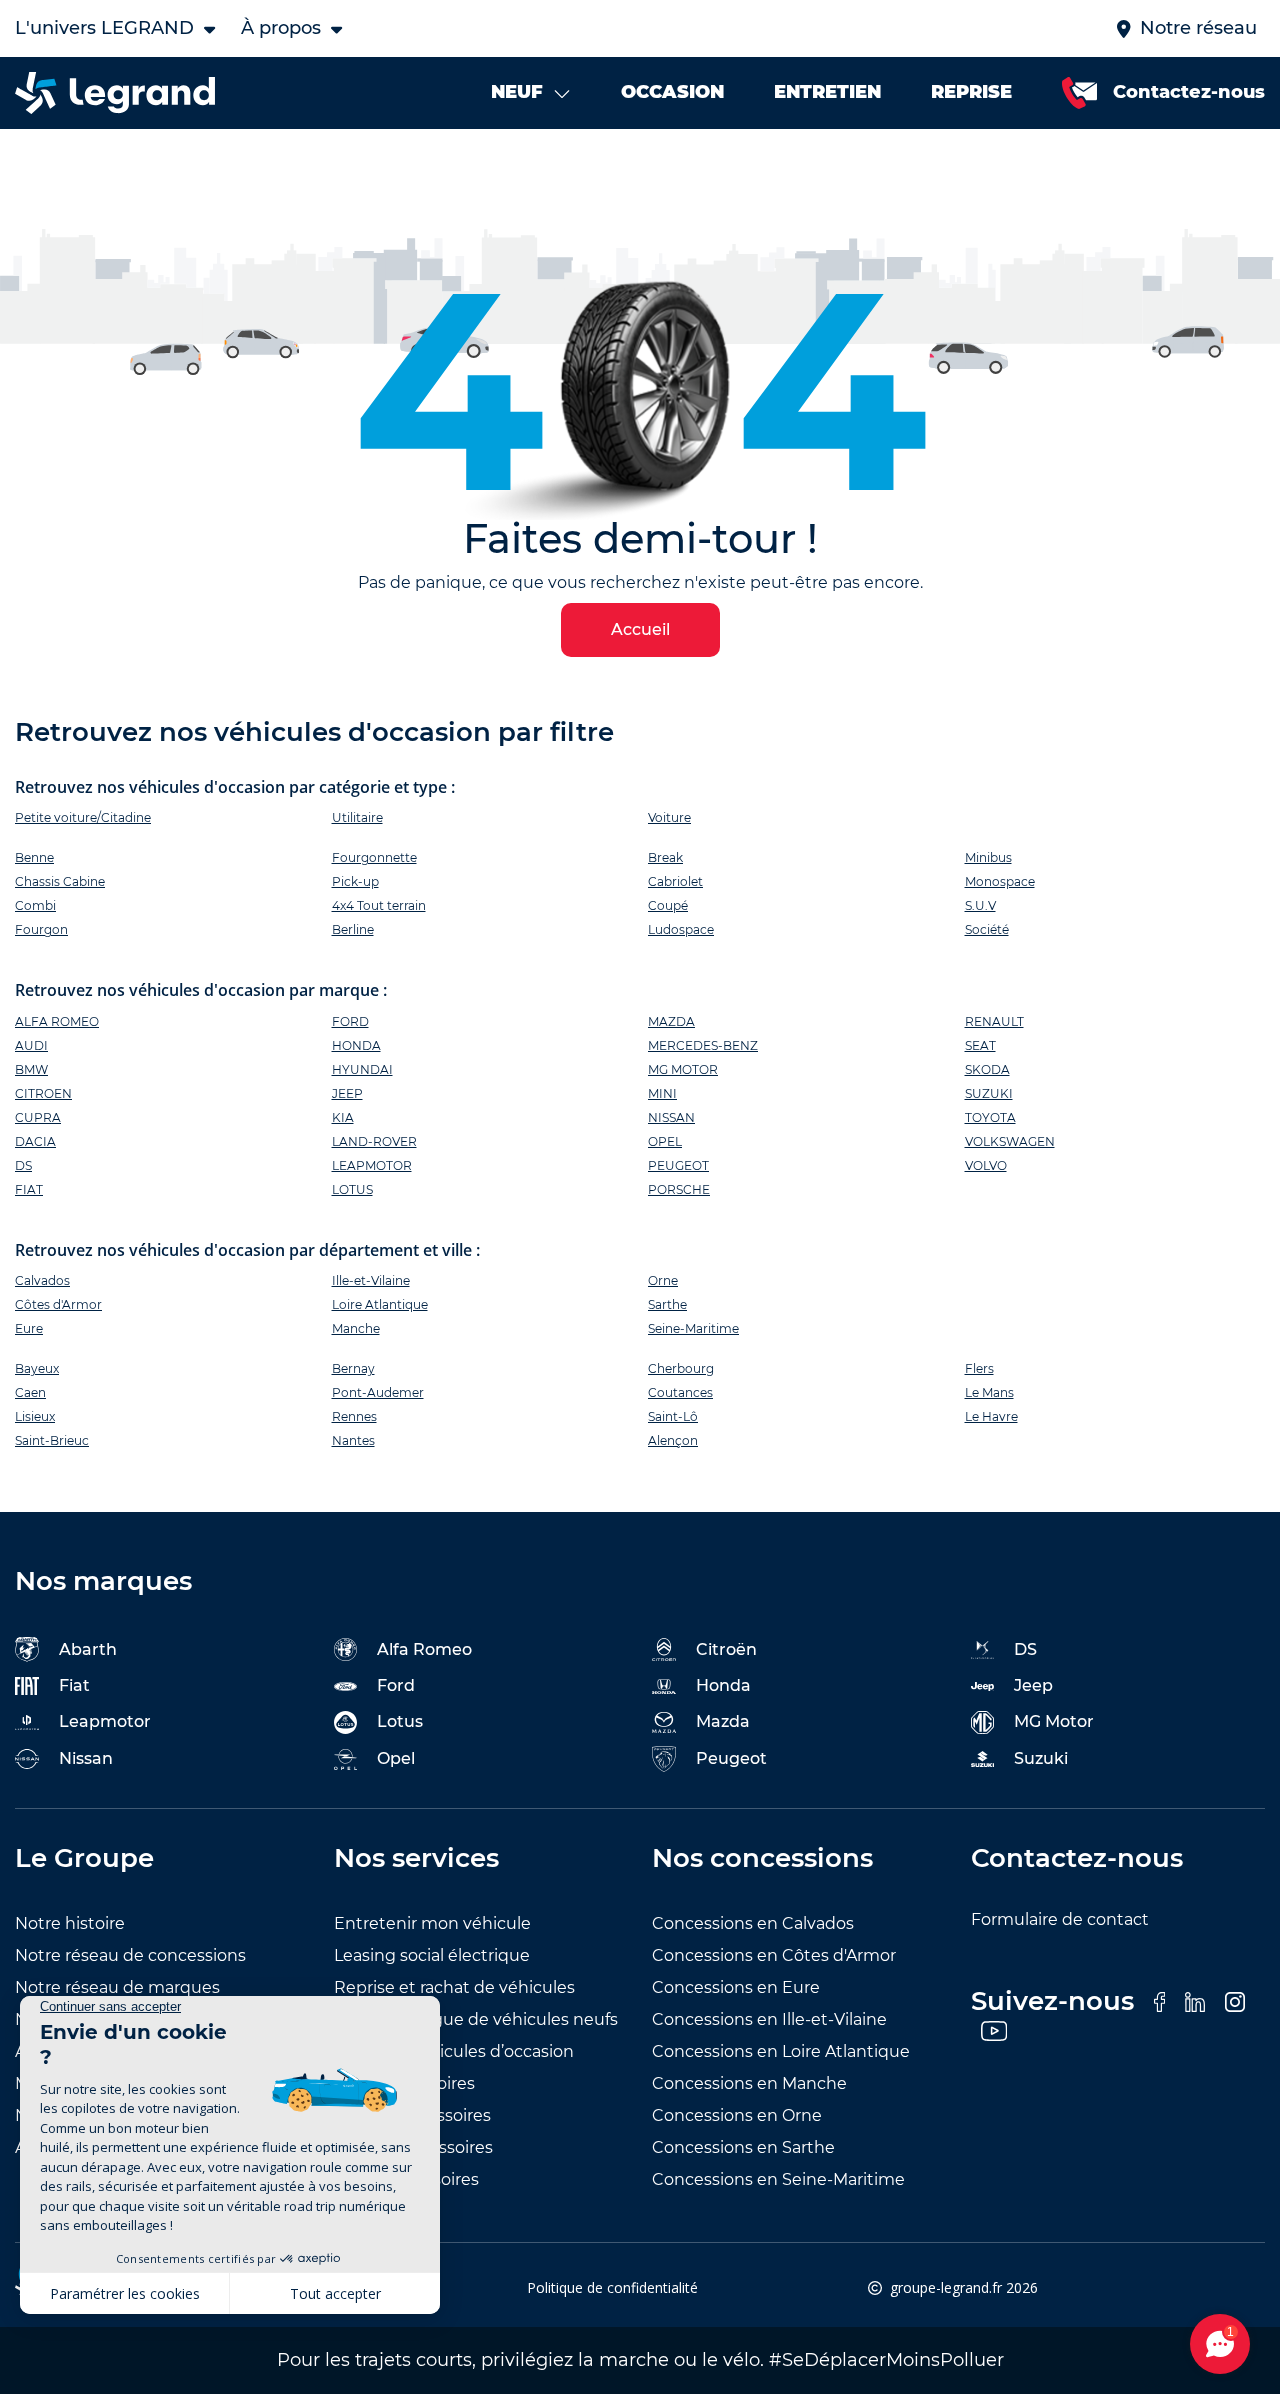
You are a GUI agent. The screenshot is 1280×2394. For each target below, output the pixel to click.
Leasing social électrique (432, 1955)
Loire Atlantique (380, 1304)
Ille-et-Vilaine (371, 1280)
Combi (35, 905)
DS (23, 1165)
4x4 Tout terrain (379, 905)
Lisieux (35, 1416)
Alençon (673, 1440)
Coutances (680, 1392)
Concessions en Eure (736, 1987)
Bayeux (37, 1368)
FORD (350, 1021)
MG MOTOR (683, 1069)
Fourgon (41, 929)
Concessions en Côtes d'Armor (774, 1955)
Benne (34, 857)
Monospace (1000, 881)
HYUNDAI (362, 1069)
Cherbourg (681, 1368)
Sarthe (667, 1304)
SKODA (987, 1069)
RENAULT (994, 1021)
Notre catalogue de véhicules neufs (476, 2019)
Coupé (668, 905)
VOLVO (986, 1165)
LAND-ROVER (374, 1141)
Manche (356, 1328)
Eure (29, 1328)
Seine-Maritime (693, 1328)
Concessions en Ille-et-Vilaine (769, 2019)
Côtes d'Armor (58, 1304)
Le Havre (991, 1416)
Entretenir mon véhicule (432, 1923)
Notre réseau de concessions (130, 1955)
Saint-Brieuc (52, 1440)
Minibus (988, 857)
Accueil (640, 629)
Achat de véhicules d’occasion (454, 2051)
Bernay (353, 1368)
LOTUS (352, 1189)
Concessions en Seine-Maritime (778, 2179)
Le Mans (989, 1392)
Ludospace (681, 929)
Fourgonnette (374, 857)
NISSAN (671, 1117)
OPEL (665, 1141)
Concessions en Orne (737, 2115)
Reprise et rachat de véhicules (454, 1987)
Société (987, 929)
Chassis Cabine (60, 881)
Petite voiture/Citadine (83, 817)
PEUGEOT (678, 1165)
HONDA (356, 1045)
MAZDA (671, 1021)
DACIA (35, 1141)
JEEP (347, 1093)
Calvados (42, 1280)
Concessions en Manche (749, 2083)
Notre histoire (70, 1923)
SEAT (980, 1045)
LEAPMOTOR (372, 1165)
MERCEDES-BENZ (703, 1045)
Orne (663, 1280)
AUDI (31, 1045)
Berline (353, 929)
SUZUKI (989, 1093)
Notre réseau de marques (117, 1987)
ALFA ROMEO (57, 1021)
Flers (979, 1368)
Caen (30, 1392)
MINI (662, 1093)
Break (665, 857)
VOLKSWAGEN (1010, 1141)
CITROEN (43, 1093)
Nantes (353, 1440)
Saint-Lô (673, 1416)
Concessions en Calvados (753, 1923)
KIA (343, 1117)
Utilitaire (357, 817)
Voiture (669, 817)
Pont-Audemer (378, 1392)
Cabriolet (675, 881)
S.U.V (980, 905)
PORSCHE (679, 1189)
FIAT (29, 1189)
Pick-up (355, 881)
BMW (31, 1069)
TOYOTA (990, 1117)
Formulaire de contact (1060, 1919)
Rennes (354, 1416)
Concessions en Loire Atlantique (781, 2051)
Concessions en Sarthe (743, 2147)
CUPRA (38, 1117)
